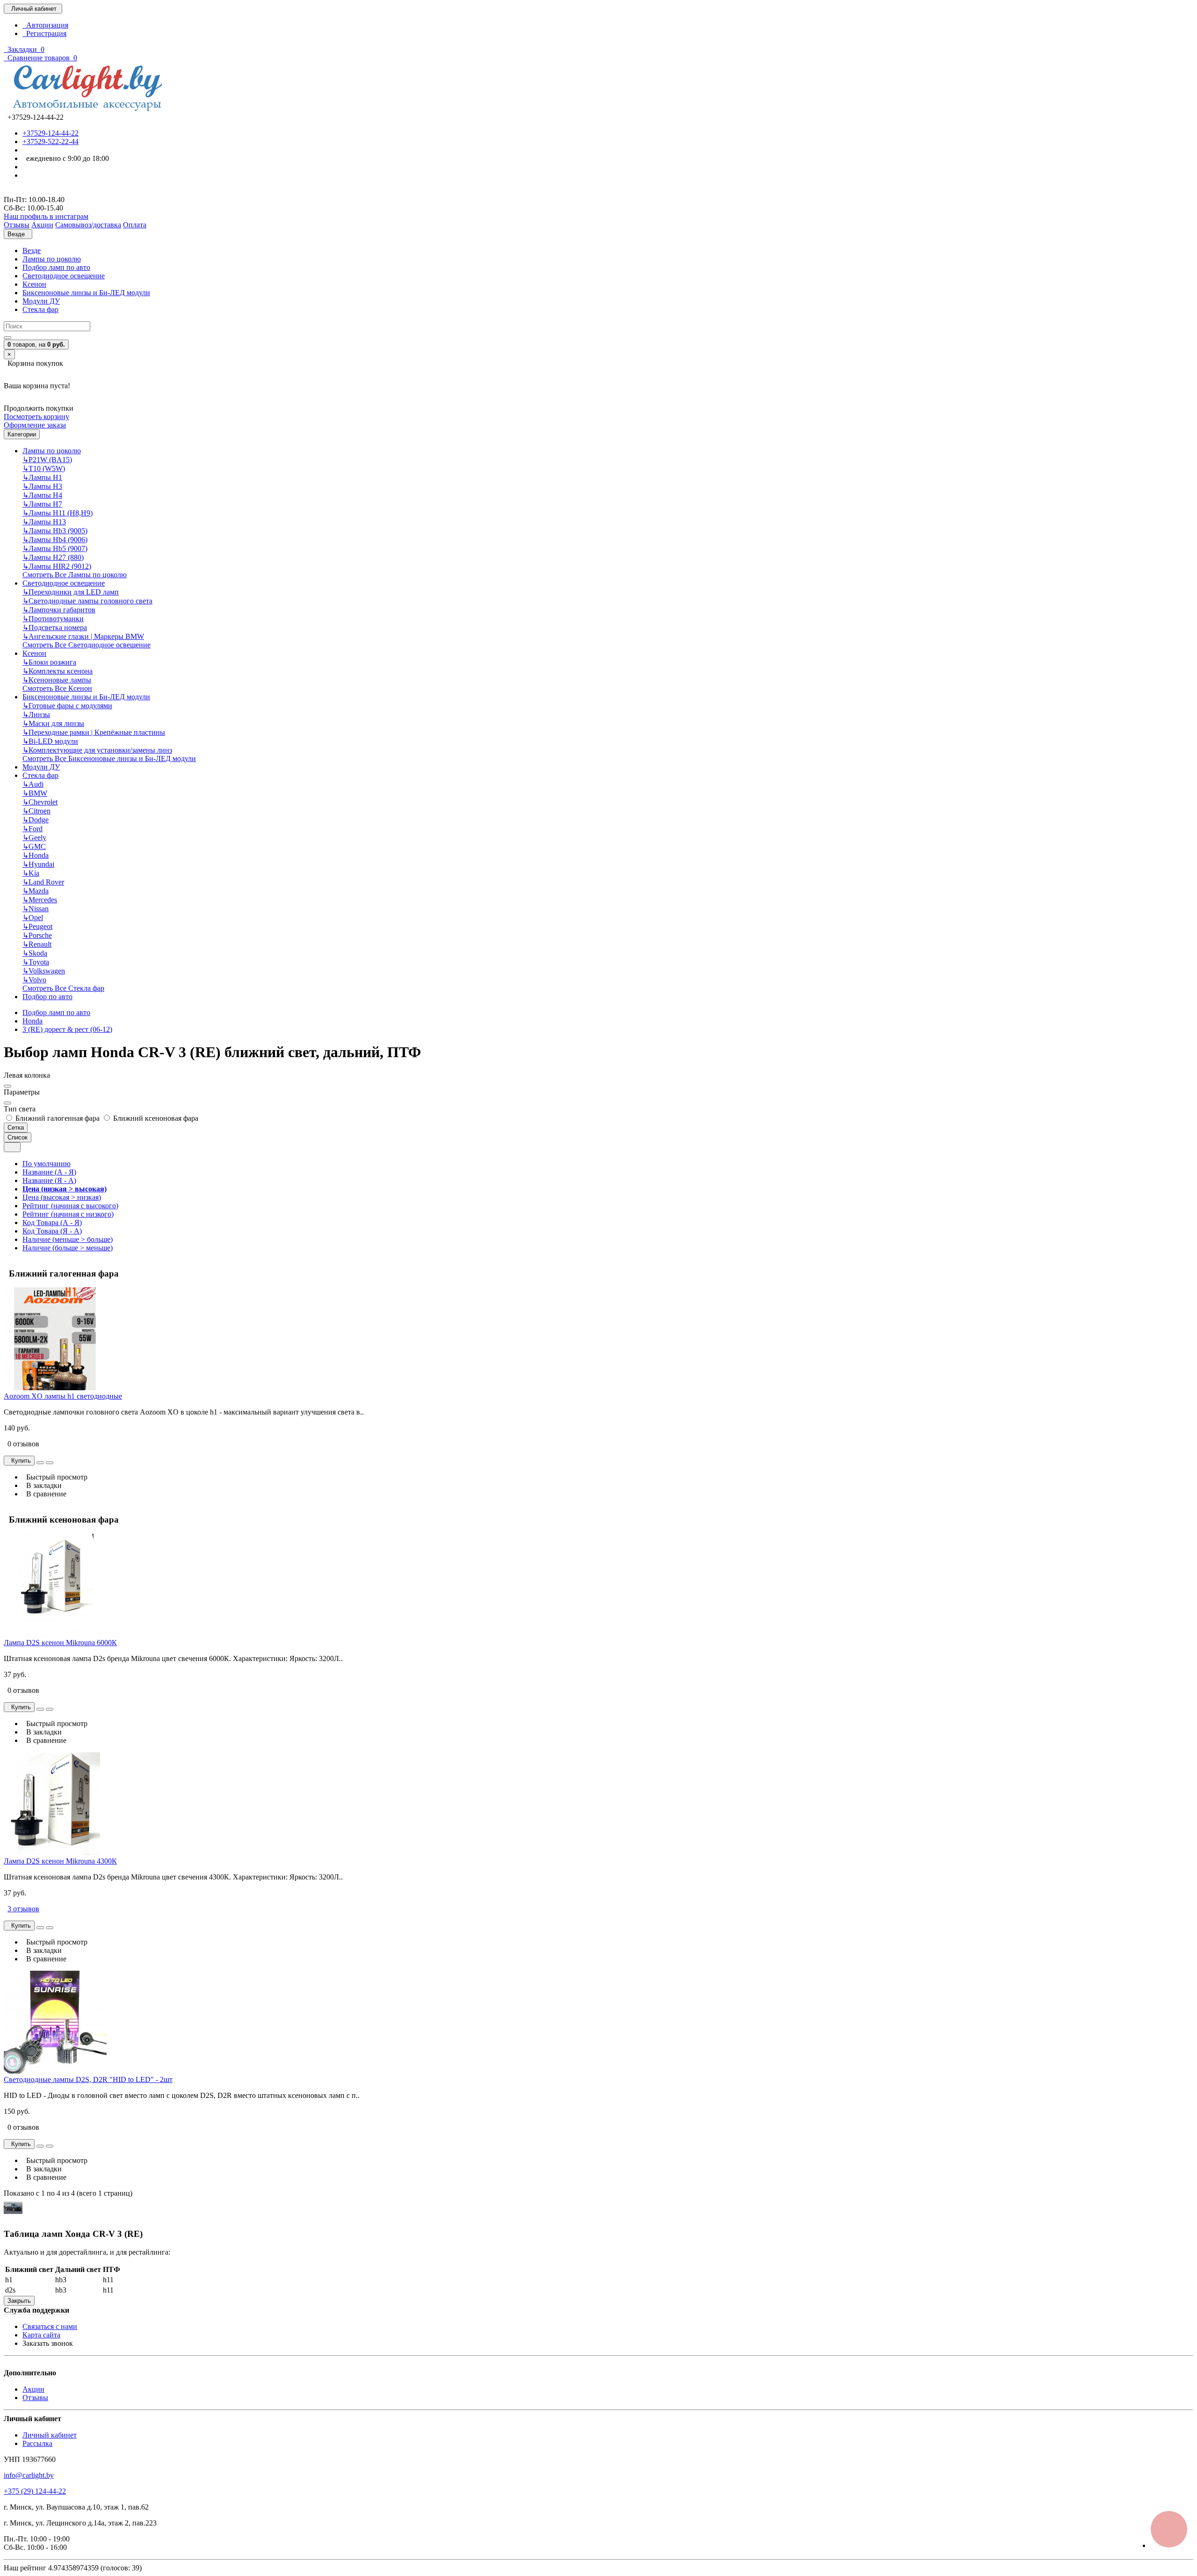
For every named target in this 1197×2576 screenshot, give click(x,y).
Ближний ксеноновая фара (155, 1118)
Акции (33, 2389)
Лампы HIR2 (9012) (57, 566)
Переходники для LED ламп (71, 592)
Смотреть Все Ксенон (57, 688)
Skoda (35, 953)
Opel (33, 918)
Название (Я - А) (49, 1180)
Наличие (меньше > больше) (68, 1239)
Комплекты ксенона (58, 671)
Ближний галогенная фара (58, 1118)
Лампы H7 (42, 504)
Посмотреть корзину (36, 417)
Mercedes (40, 900)
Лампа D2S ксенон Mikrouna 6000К (60, 1643)
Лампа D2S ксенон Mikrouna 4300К (60, 1861)
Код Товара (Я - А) (52, 1231)
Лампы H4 (42, 495)
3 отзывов (23, 1909)
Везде (32, 250)
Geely (34, 838)
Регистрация (44, 33)
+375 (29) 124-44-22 (35, 2491)
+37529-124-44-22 (50, 133)
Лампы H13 (44, 522)
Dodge (36, 820)
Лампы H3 (42, 486)
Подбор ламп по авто (56, 267)
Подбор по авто (47, 997)
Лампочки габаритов (59, 610)
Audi (33, 784)
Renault (37, 944)
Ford (32, 829)
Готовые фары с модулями (67, 706)
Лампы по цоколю (52, 259)
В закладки (42, 1485)
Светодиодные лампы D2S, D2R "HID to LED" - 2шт (88, 2079)
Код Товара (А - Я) (52, 1223)
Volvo (34, 980)
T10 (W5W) (44, 468)
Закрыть (19, 2301)
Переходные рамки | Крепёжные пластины (94, 732)
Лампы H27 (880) (53, 557)
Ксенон (34, 284)
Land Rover (43, 882)
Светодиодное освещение (64, 276)
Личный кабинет (50, 2435)
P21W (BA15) (47, 460)
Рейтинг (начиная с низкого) (68, 1214)
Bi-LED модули (50, 741)
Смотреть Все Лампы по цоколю (75, 575)
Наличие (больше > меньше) (68, 1248)
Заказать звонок (48, 2343)
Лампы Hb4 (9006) (55, 540)
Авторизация (45, 25)
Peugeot (37, 926)
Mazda (36, 891)
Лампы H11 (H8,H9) (58, 513)
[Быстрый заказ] (40, 1463)
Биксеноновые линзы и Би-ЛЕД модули (86, 293)
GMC (34, 846)
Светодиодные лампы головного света (87, 601)
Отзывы (35, 2398)
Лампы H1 (42, 477)
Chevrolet (40, 802)
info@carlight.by (29, 2475)
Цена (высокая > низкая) (62, 1197)
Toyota (36, 962)
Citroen (36, 811)
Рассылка (37, 2443)
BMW (35, 793)
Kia (31, 873)
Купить (19, 1461)
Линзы (36, 715)
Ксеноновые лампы (57, 680)
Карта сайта (41, 2335)
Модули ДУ (41, 301)
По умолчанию (47, 1164)
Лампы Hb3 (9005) (55, 531)
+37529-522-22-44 (50, 141)
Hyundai (38, 864)
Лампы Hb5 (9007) (55, 548)
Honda (36, 855)
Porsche (37, 935)
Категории (22, 434)
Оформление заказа (35, 425)
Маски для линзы (53, 723)
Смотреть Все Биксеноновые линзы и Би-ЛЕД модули (109, 758)
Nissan (36, 909)
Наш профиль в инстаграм (46, 216)
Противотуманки (53, 619)
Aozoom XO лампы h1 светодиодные (63, 1396)
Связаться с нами (50, 2326)
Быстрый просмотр (55, 1477)
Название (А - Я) (49, 1172)
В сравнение (44, 1494)
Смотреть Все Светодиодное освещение (87, 645)
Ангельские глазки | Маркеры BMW (83, 636)
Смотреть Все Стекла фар (63, 988)
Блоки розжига (49, 662)
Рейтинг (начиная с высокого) (70, 1206)
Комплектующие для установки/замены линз (97, 750)
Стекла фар (40, 309)
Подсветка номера (55, 628)
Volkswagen (44, 971)
